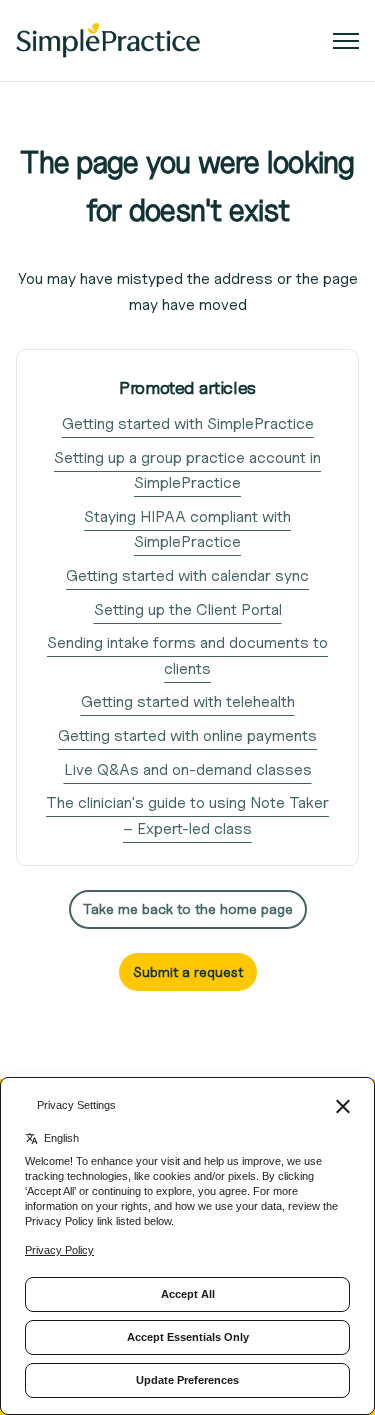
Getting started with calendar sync (187, 575)
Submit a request (188, 971)
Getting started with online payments (187, 735)
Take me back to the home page (188, 908)
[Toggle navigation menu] (346, 41)
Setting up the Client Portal (188, 609)
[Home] (108, 40)
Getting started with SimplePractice (188, 423)
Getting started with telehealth (188, 701)
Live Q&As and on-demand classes (188, 769)
